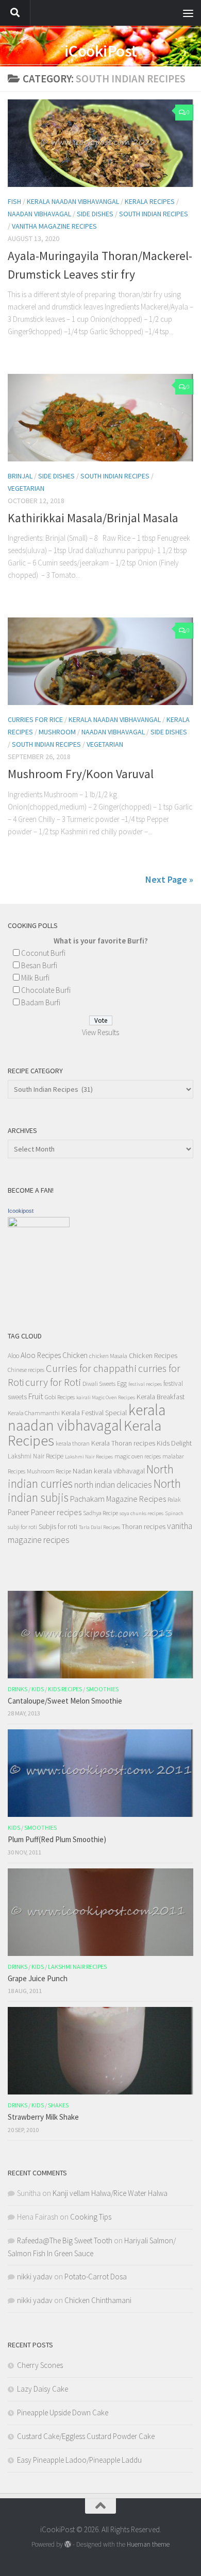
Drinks (18, 1689)
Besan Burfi (39, 965)
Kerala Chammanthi (34, 1413)
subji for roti (22, 1527)
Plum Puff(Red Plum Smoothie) (57, 1839)
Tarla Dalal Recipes (99, 1527)
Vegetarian (26, 488)
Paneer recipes (56, 1512)
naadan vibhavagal (39, 214)
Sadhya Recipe (100, 1513)
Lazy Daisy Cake (43, 2389)
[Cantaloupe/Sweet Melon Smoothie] (100, 1635)
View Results (100, 1032)
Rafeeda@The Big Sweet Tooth (65, 2240)
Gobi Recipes (60, 1397)
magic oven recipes (138, 1456)
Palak (174, 1499)
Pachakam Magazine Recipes (118, 1499)
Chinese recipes (26, 1370)
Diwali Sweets (99, 1384)
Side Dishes (56, 476)
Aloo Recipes (41, 1355)
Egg (122, 1384)
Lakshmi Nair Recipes (89, 1457)
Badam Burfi (41, 1002)
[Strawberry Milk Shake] (100, 2051)
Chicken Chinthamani (98, 2300)
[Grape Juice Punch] (100, 1912)
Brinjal (20, 476)
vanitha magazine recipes (54, 226)
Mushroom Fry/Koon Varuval (81, 774)
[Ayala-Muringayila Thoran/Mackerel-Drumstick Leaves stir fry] (100, 143)
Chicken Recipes (153, 1355)
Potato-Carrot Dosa (96, 2277)
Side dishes (95, 214)
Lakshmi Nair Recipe (36, 1456)
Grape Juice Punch (38, 1978)
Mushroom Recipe (49, 1471)
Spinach (174, 1513)
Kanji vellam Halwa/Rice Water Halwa (110, 2193)
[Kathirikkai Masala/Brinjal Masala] (100, 418)
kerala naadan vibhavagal (87, 1418)
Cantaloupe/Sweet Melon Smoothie (65, 1701)
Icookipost (21, 1211)
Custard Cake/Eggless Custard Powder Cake (86, 2436)
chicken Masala (108, 1356)
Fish (14, 201)
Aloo (13, 1356)
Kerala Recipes (150, 201)
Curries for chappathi (91, 1368)
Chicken (75, 1355)
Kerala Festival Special (94, 1413)
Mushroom (57, 732)
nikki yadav (35, 2277)
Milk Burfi (35, 978)
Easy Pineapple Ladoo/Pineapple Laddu (79, 2460)
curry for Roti (53, 1382)
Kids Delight (174, 1443)
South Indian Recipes (154, 214)
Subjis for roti (58, 1526)
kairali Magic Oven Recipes (106, 1397)
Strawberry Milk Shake (43, 2117)
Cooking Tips (91, 2217)
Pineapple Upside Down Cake (63, 2412)
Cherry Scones (40, 2365)
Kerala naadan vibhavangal (73, 201)
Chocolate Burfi (46, 990)
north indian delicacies (113, 1485)
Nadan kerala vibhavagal (109, 1471)
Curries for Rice (35, 719)
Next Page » (169, 879)
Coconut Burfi (43, 953)
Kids (38, 1689)
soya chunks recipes (141, 1513)
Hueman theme (148, 2544)
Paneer (19, 1512)
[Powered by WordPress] (68, 2544)
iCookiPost (101, 51)
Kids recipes (65, 1689)
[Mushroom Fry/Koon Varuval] (100, 661)
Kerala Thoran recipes (123, 1443)
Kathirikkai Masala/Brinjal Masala (93, 518)
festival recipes (145, 1384)
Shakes (58, 2105)
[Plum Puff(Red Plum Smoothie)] (100, 1773)
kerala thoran (73, 1443)
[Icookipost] (39, 1224)
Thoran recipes (144, 1526)
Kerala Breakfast (161, 1397)
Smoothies (102, 1689)
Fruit (36, 1396)
